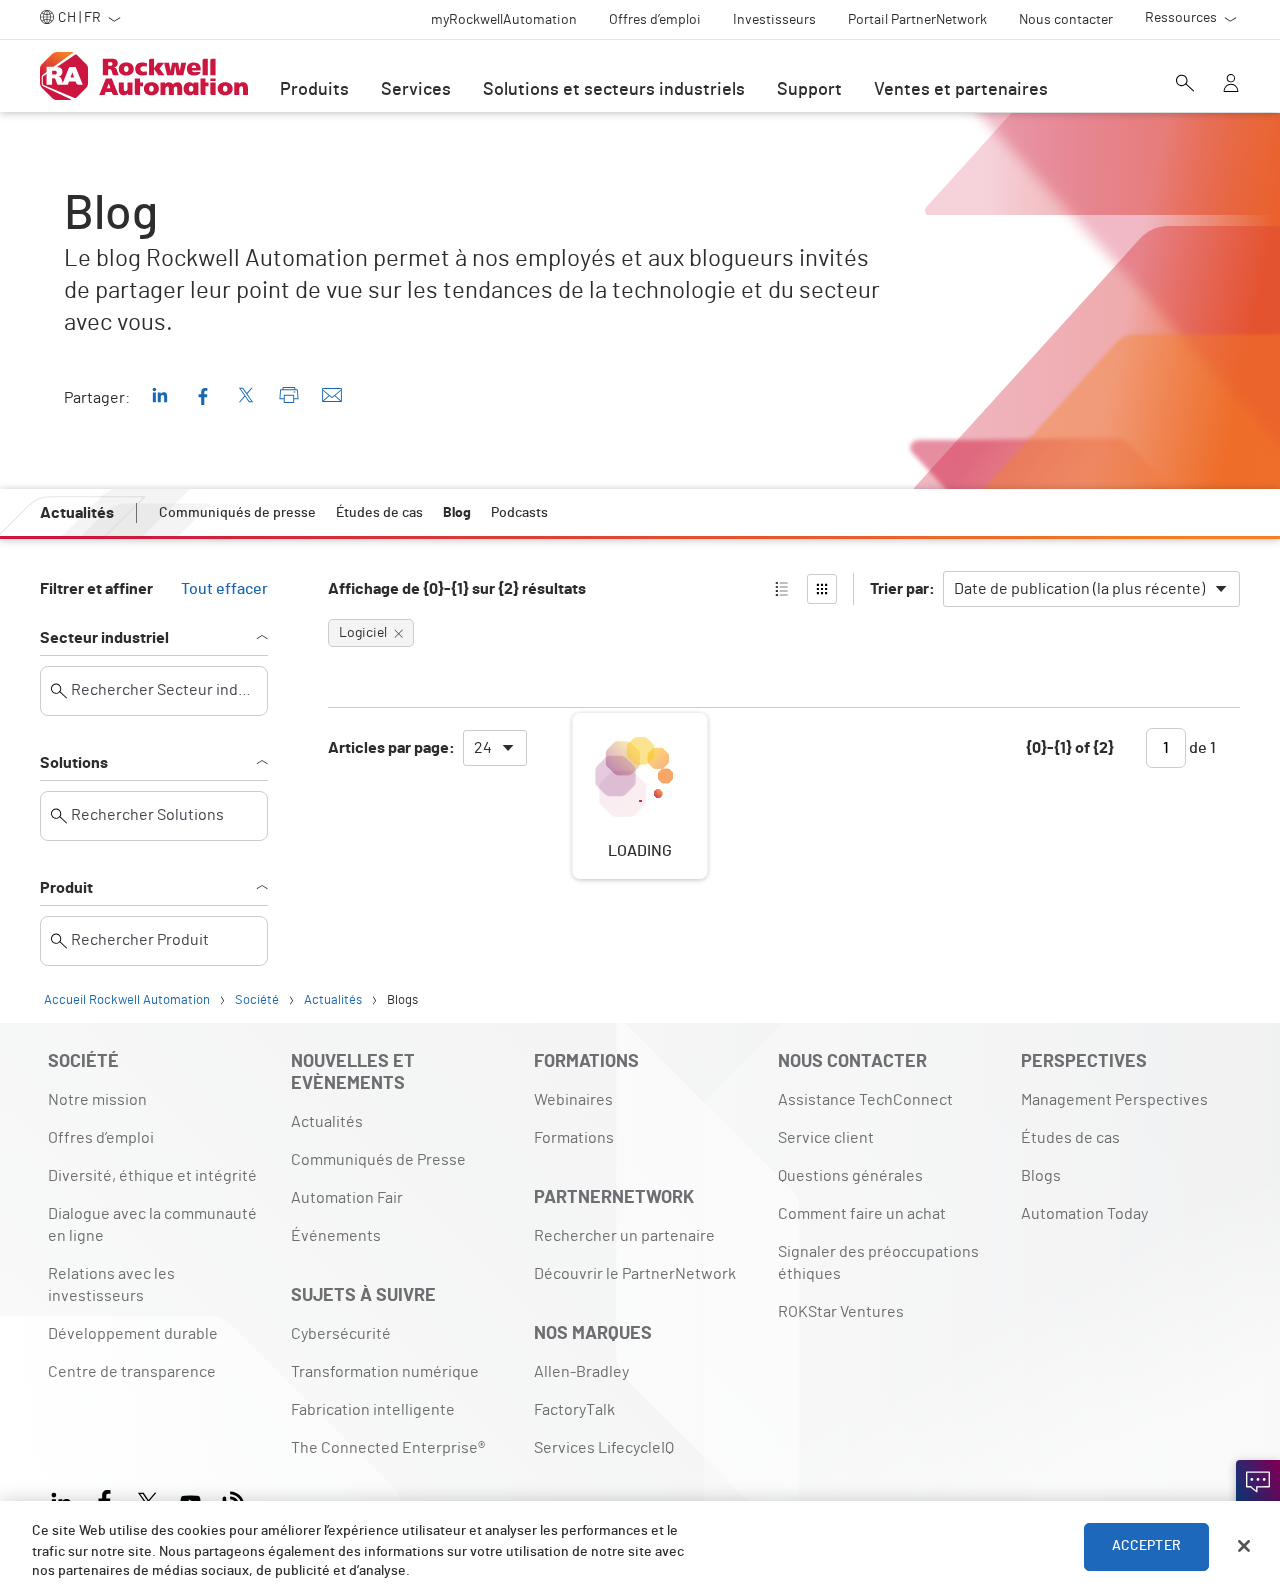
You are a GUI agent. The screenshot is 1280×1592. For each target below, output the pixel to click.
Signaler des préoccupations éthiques (878, 1263)
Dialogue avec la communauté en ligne (152, 1225)
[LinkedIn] (65, 1499)
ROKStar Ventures (841, 1312)
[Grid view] (822, 589)
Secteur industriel (104, 638)
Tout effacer (224, 589)
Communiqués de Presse (378, 1160)
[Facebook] (104, 1499)
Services (416, 90)
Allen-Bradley (581, 1372)
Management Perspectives (1114, 1100)
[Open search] (1185, 85)
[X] (147, 1499)
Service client (826, 1138)
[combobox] (1091, 589)
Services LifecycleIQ (604, 1448)
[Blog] (233, 1499)
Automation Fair (347, 1198)
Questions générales (850, 1176)
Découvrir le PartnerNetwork (635, 1274)
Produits (314, 90)
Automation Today (1084, 1214)
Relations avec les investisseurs (111, 1285)
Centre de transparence (132, 1372)
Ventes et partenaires (961, 90)
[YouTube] (190, 1499)
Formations (574, 1138)
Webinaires (573, 1100)
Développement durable (133, 1334)
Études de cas (1070, 1138)
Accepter (1146, 1546)
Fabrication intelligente (373, 1410)
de (1201, 748)
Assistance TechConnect (865, 1100)
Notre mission (97, 1100)
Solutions (74, 763)
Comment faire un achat (862, 1214)
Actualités (327, 1122)
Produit (66, 888)
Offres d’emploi (101, 1138)
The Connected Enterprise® (388, 1448)
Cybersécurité (341, 1334)
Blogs (1041, 1176)
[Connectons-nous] (1258, 1486)
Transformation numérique (385, 1372)
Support (809, 90)
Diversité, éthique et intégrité (152, 1176)
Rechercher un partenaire (624, 1236)
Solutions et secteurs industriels (614, 90)
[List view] (782, 589)
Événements (336, 1236)
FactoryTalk (574, 1410)
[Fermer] (1244, 1546)
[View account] (1231, 85)
